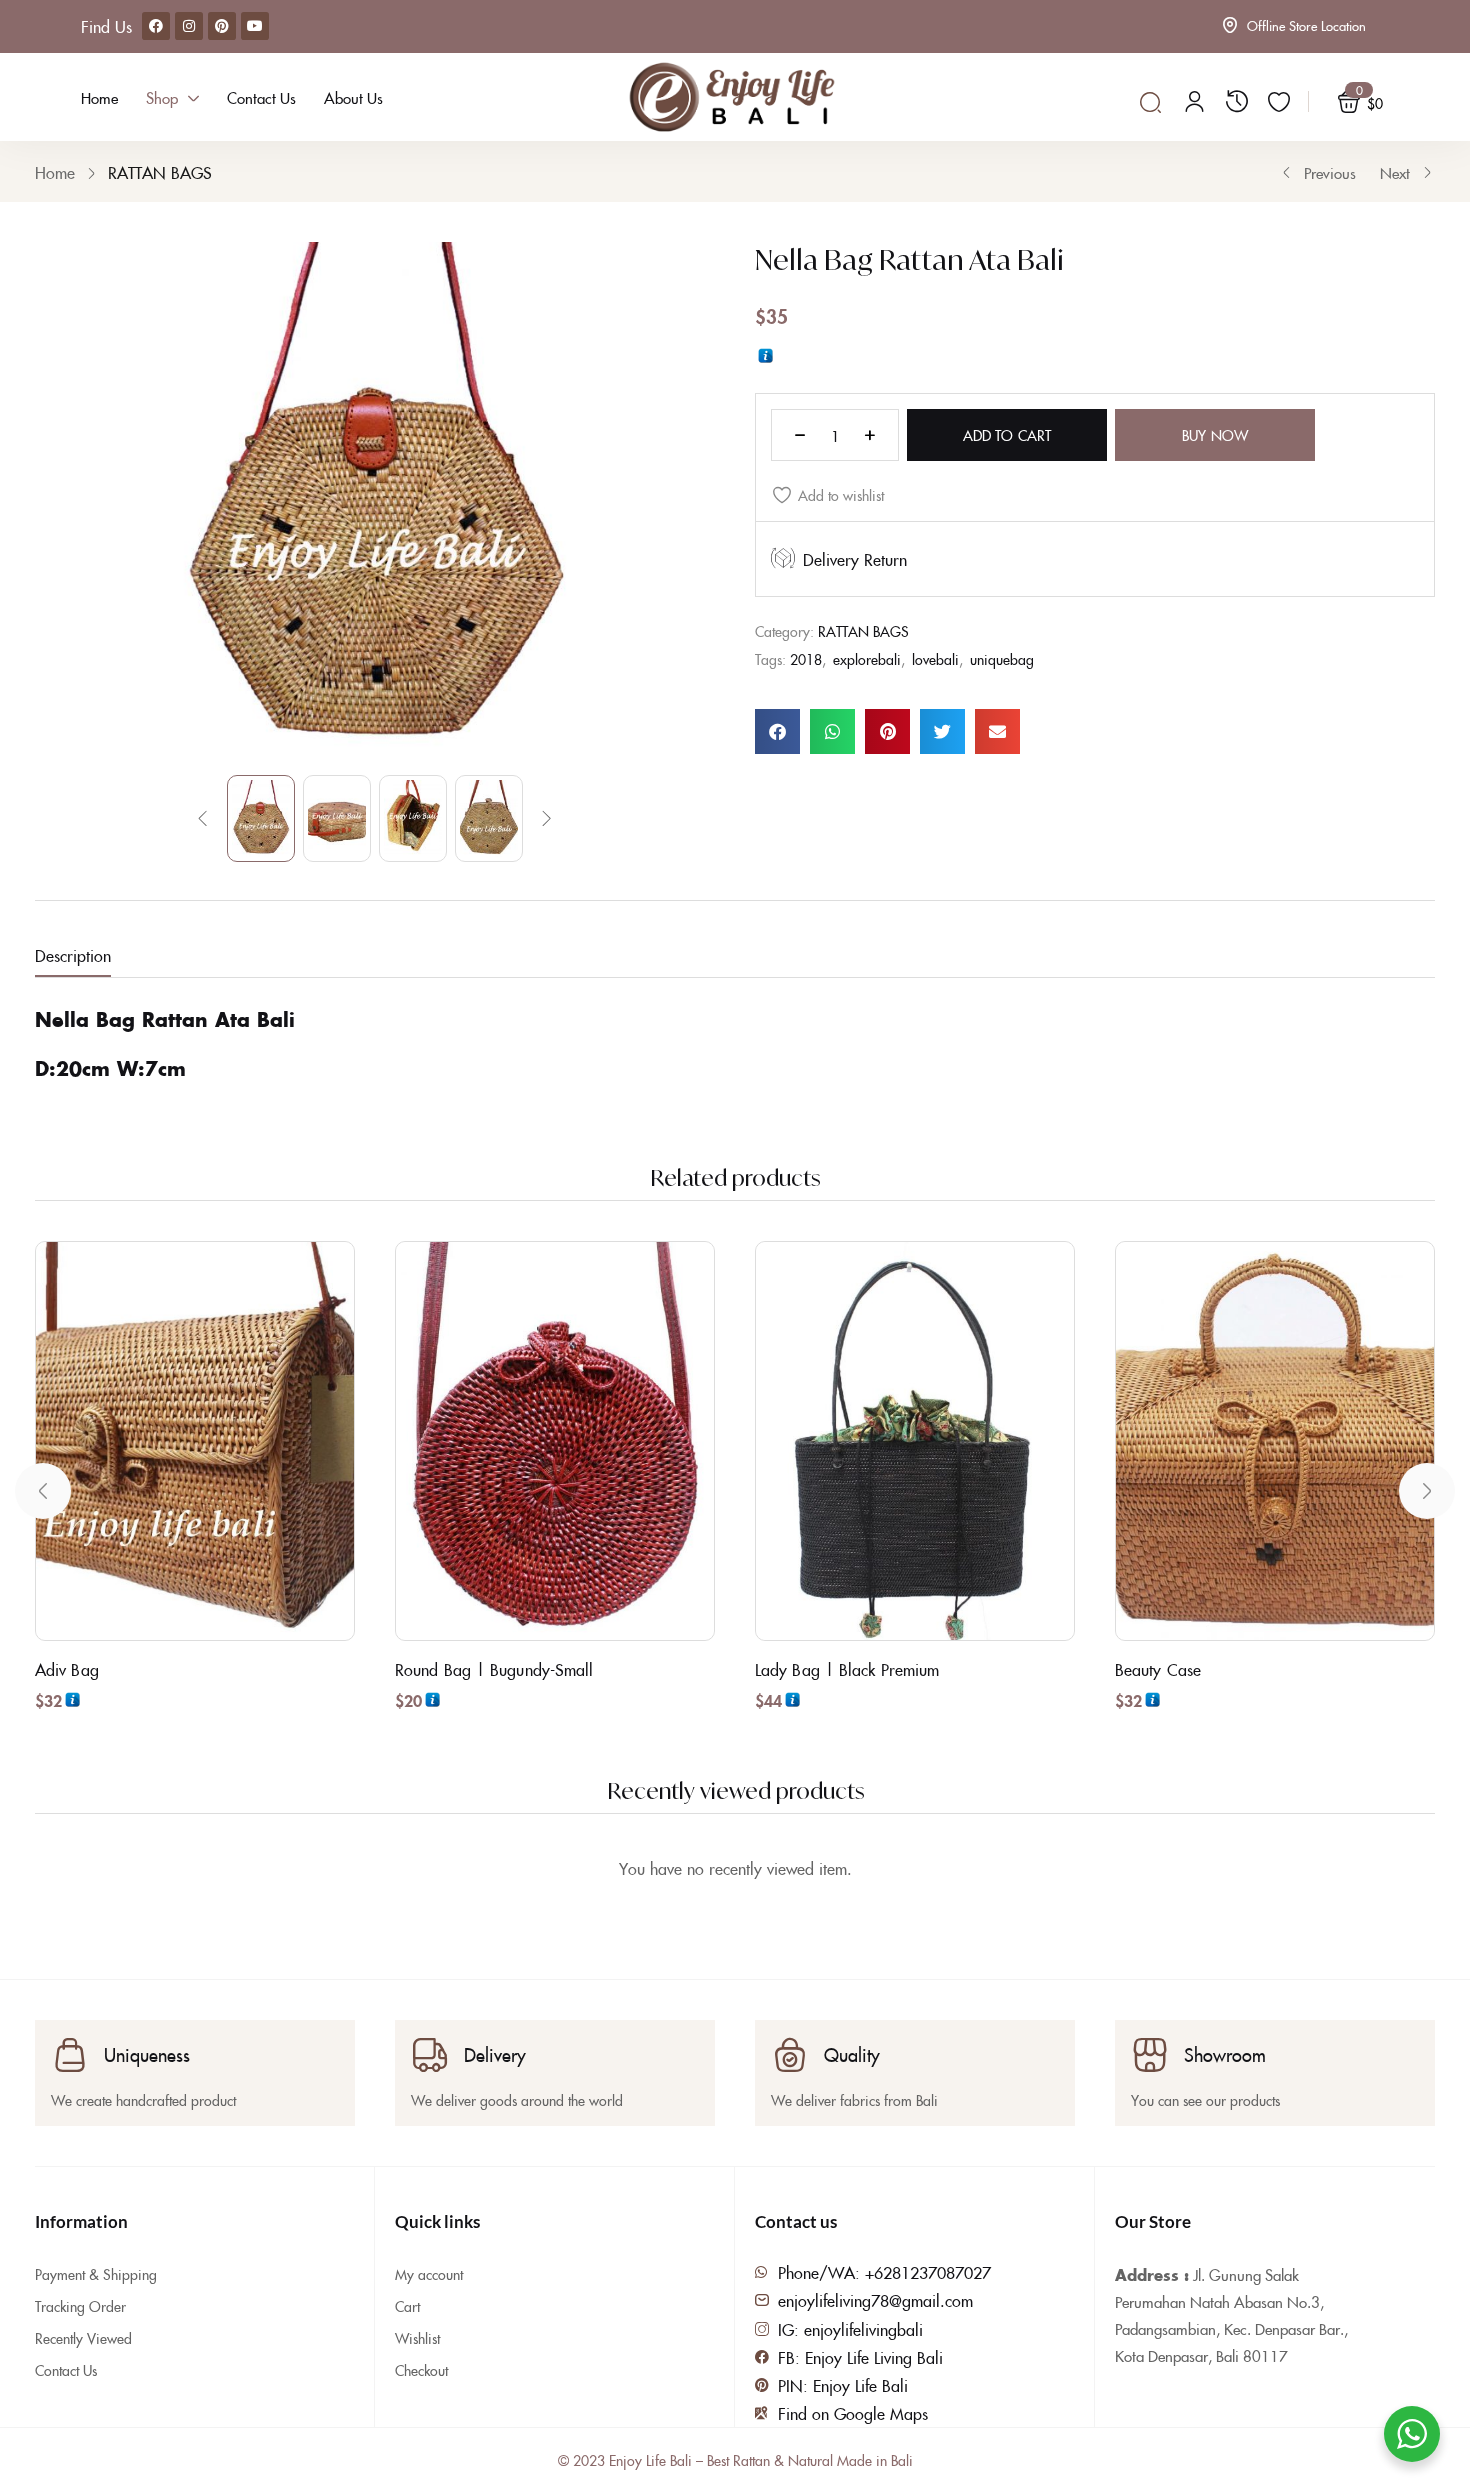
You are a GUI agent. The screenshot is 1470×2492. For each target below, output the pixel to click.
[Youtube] (255, 26)
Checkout (421, 2370)
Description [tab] (73, 955)
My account (429, 2274)
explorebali (867, 659)
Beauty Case (1158, 1669)
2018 (806, 659)
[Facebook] (156, 26)
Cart (407, 2306)
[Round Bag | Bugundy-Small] (555, 1441)
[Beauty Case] (1275, 1441)
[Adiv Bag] (195, 1441)
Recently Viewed (83, 2338)
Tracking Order (80, 2306)
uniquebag (1002, 659)
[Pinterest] (222, 26)
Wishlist (417, 2338)
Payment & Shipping (96, 2274)
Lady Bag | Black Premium (847, 1669)
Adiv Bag (67, 1669)
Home (55, 172)
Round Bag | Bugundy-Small (494, 1669)
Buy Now (1215, 435)
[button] (777, 731)
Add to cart (1007, 435)
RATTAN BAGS (160, 172)
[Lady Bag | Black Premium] (915, 1441)
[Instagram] (189, 26)
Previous (1330, 172)
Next (1395, 172)
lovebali (935, 659)
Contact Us (66, 2370)
